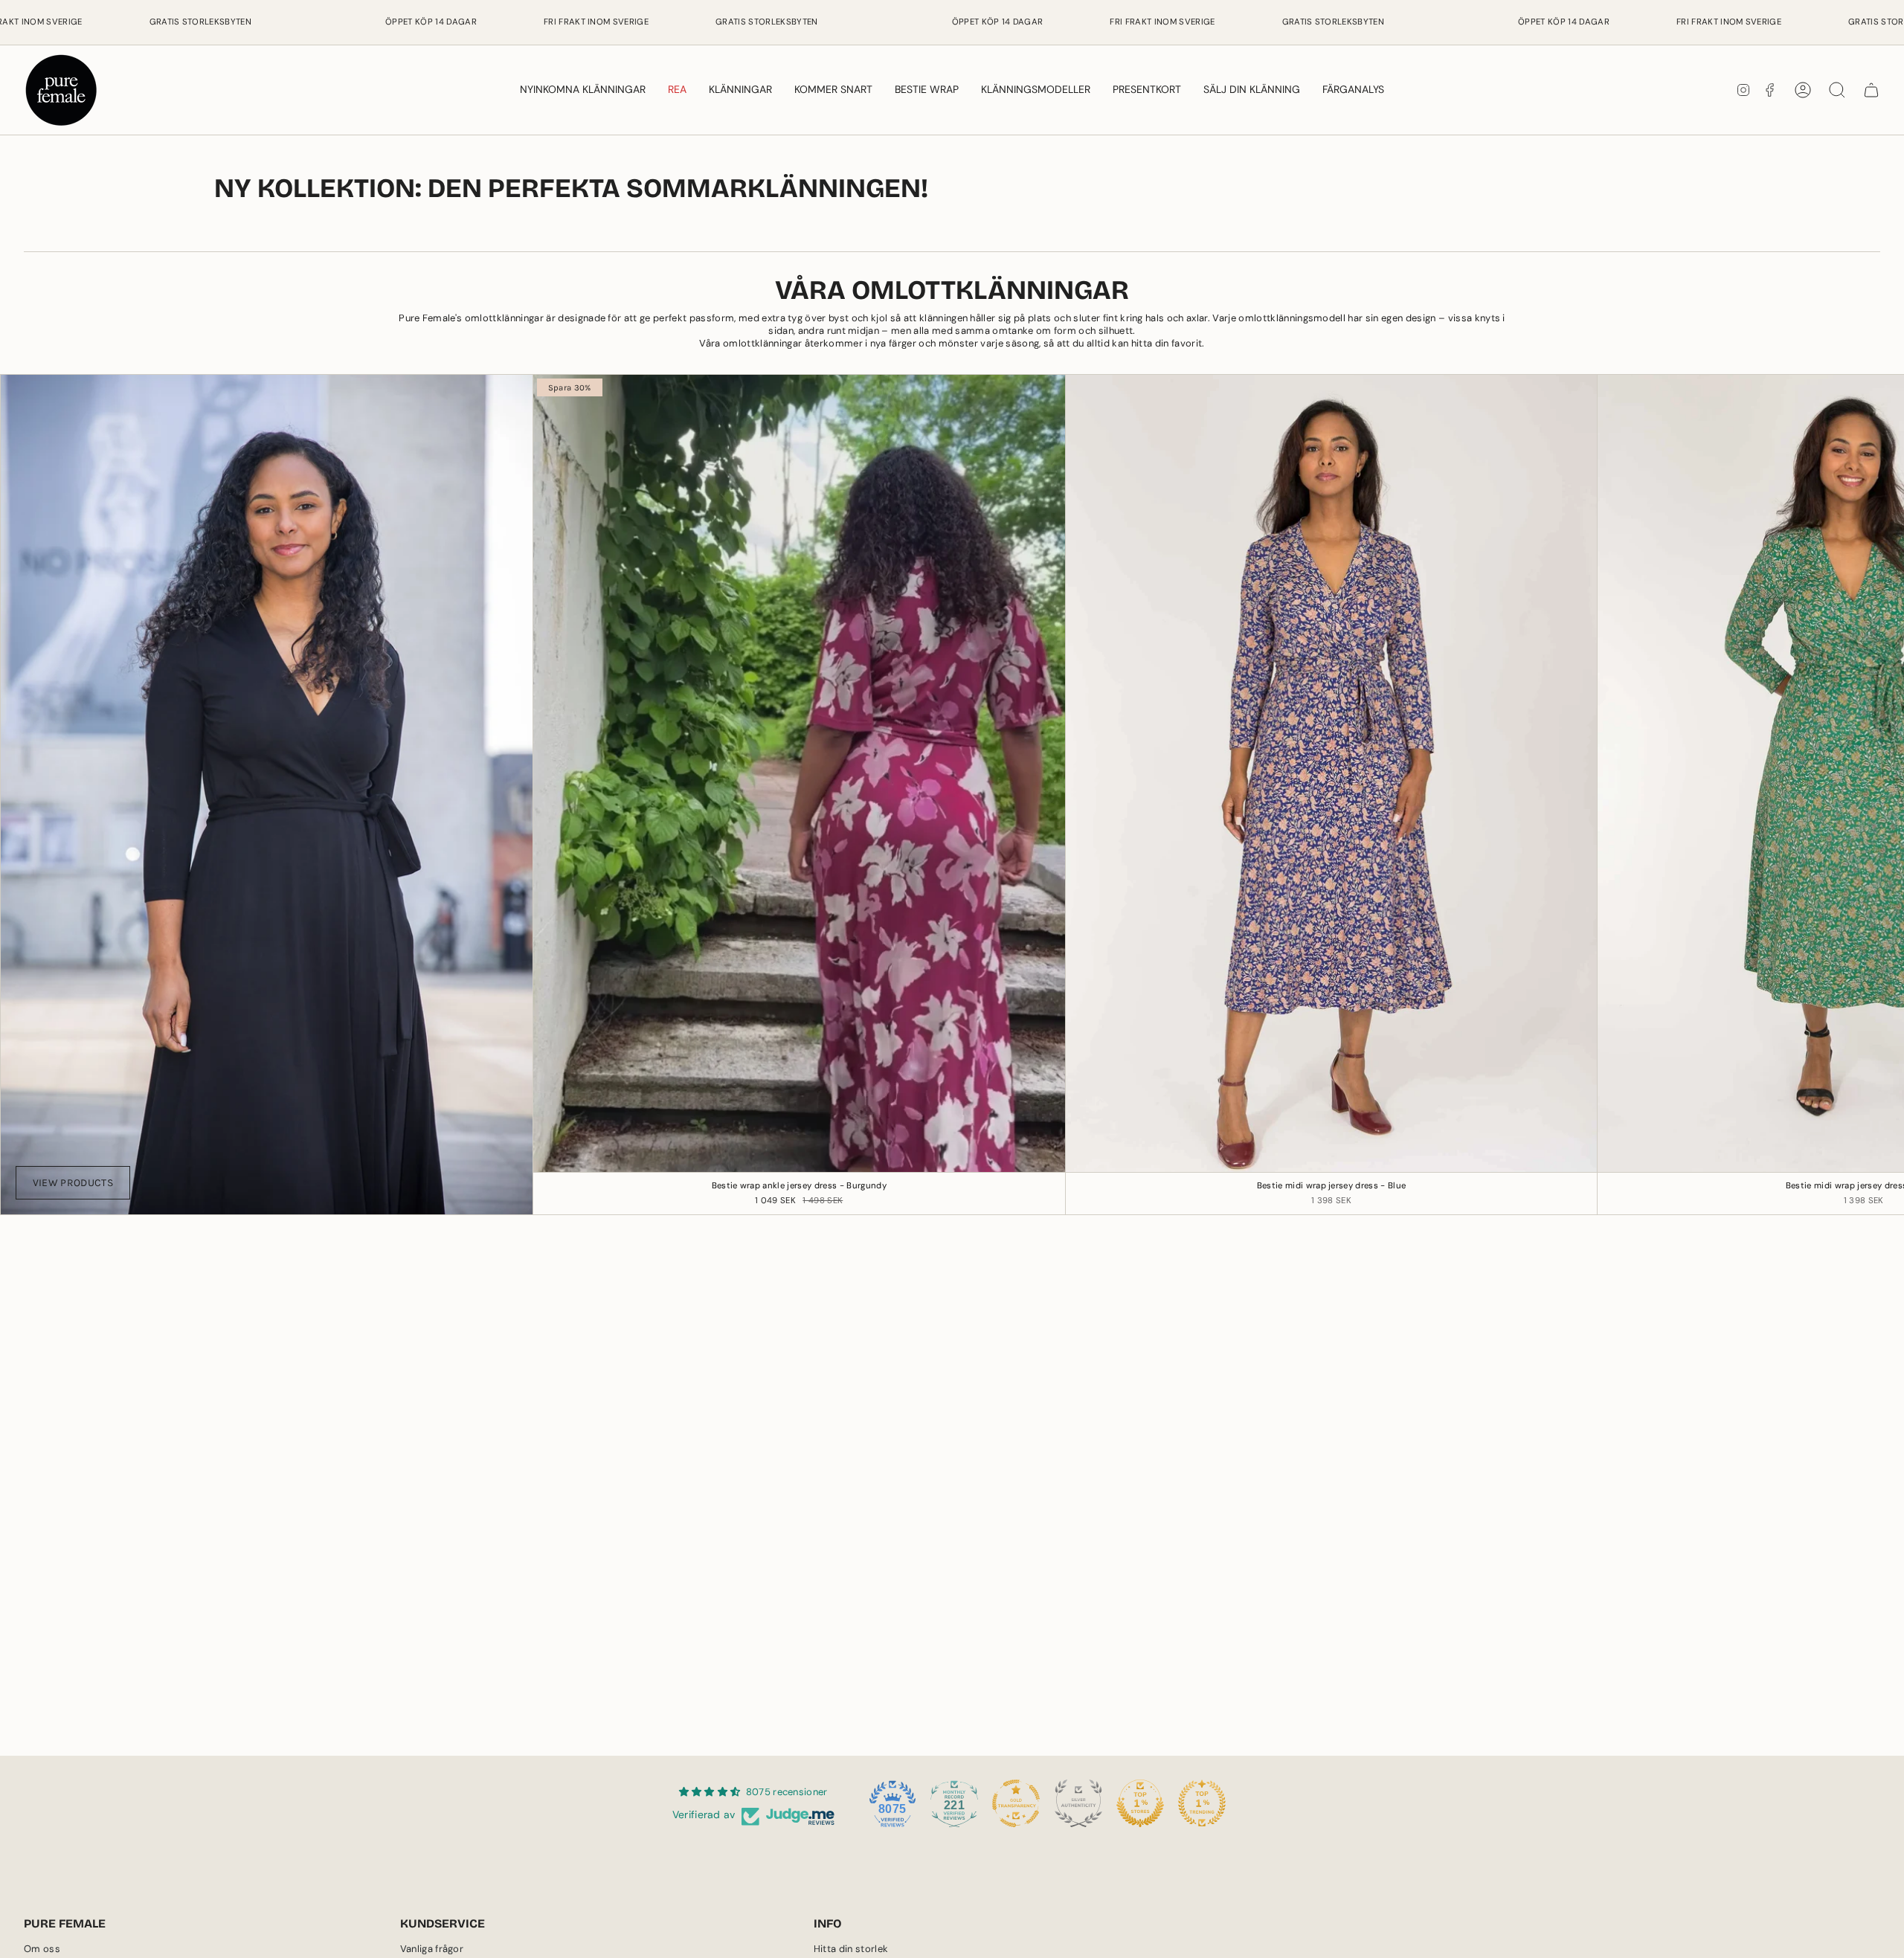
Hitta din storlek (851, 1949)
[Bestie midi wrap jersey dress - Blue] (1332, 773)
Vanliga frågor (432, 1949)
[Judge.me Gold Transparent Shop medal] (1016, 1803)
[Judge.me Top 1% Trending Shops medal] (1202, 1803)
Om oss (42, 1949)
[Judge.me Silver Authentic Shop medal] (1078, 1803)
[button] (740, 90)
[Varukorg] (1871, 90)
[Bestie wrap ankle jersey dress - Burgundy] (799, 773)
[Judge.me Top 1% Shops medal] (1140, 1803)
